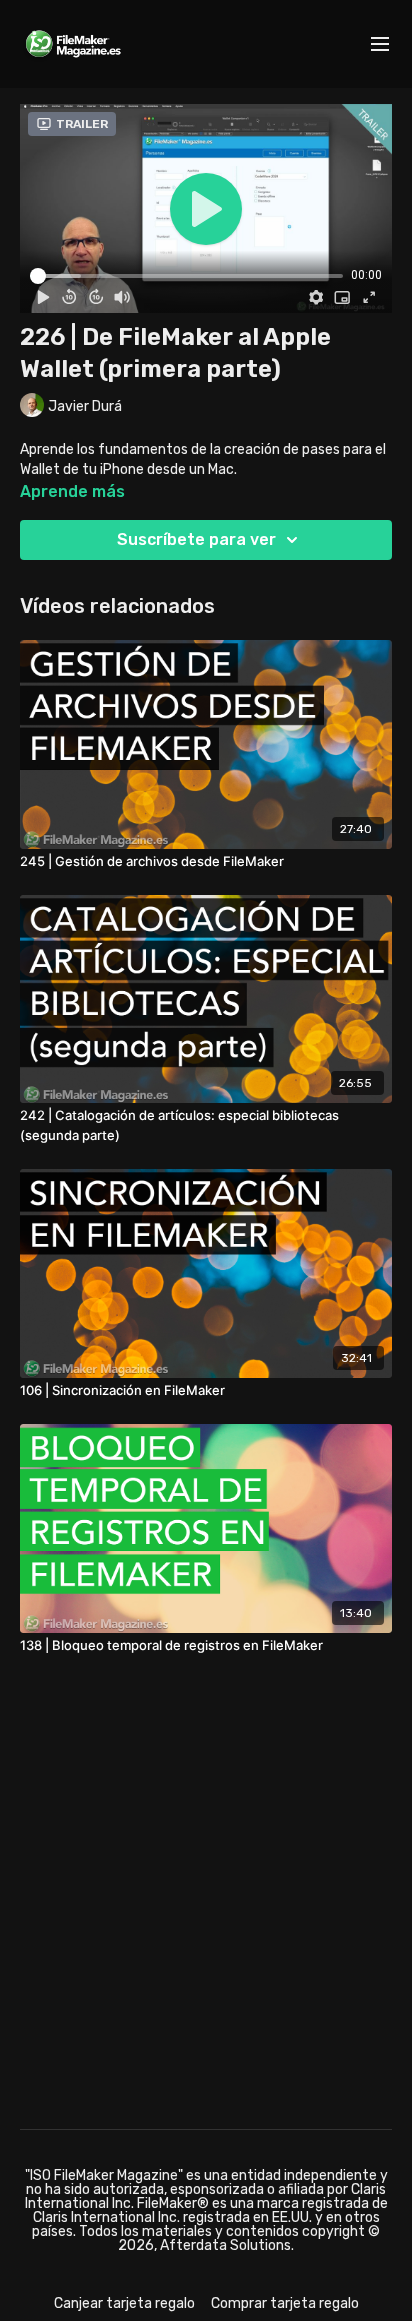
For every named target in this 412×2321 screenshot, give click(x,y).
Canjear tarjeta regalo (124, 2303)
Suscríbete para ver (196, 539)
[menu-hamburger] (380, 44)
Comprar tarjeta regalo (285, 2303)
